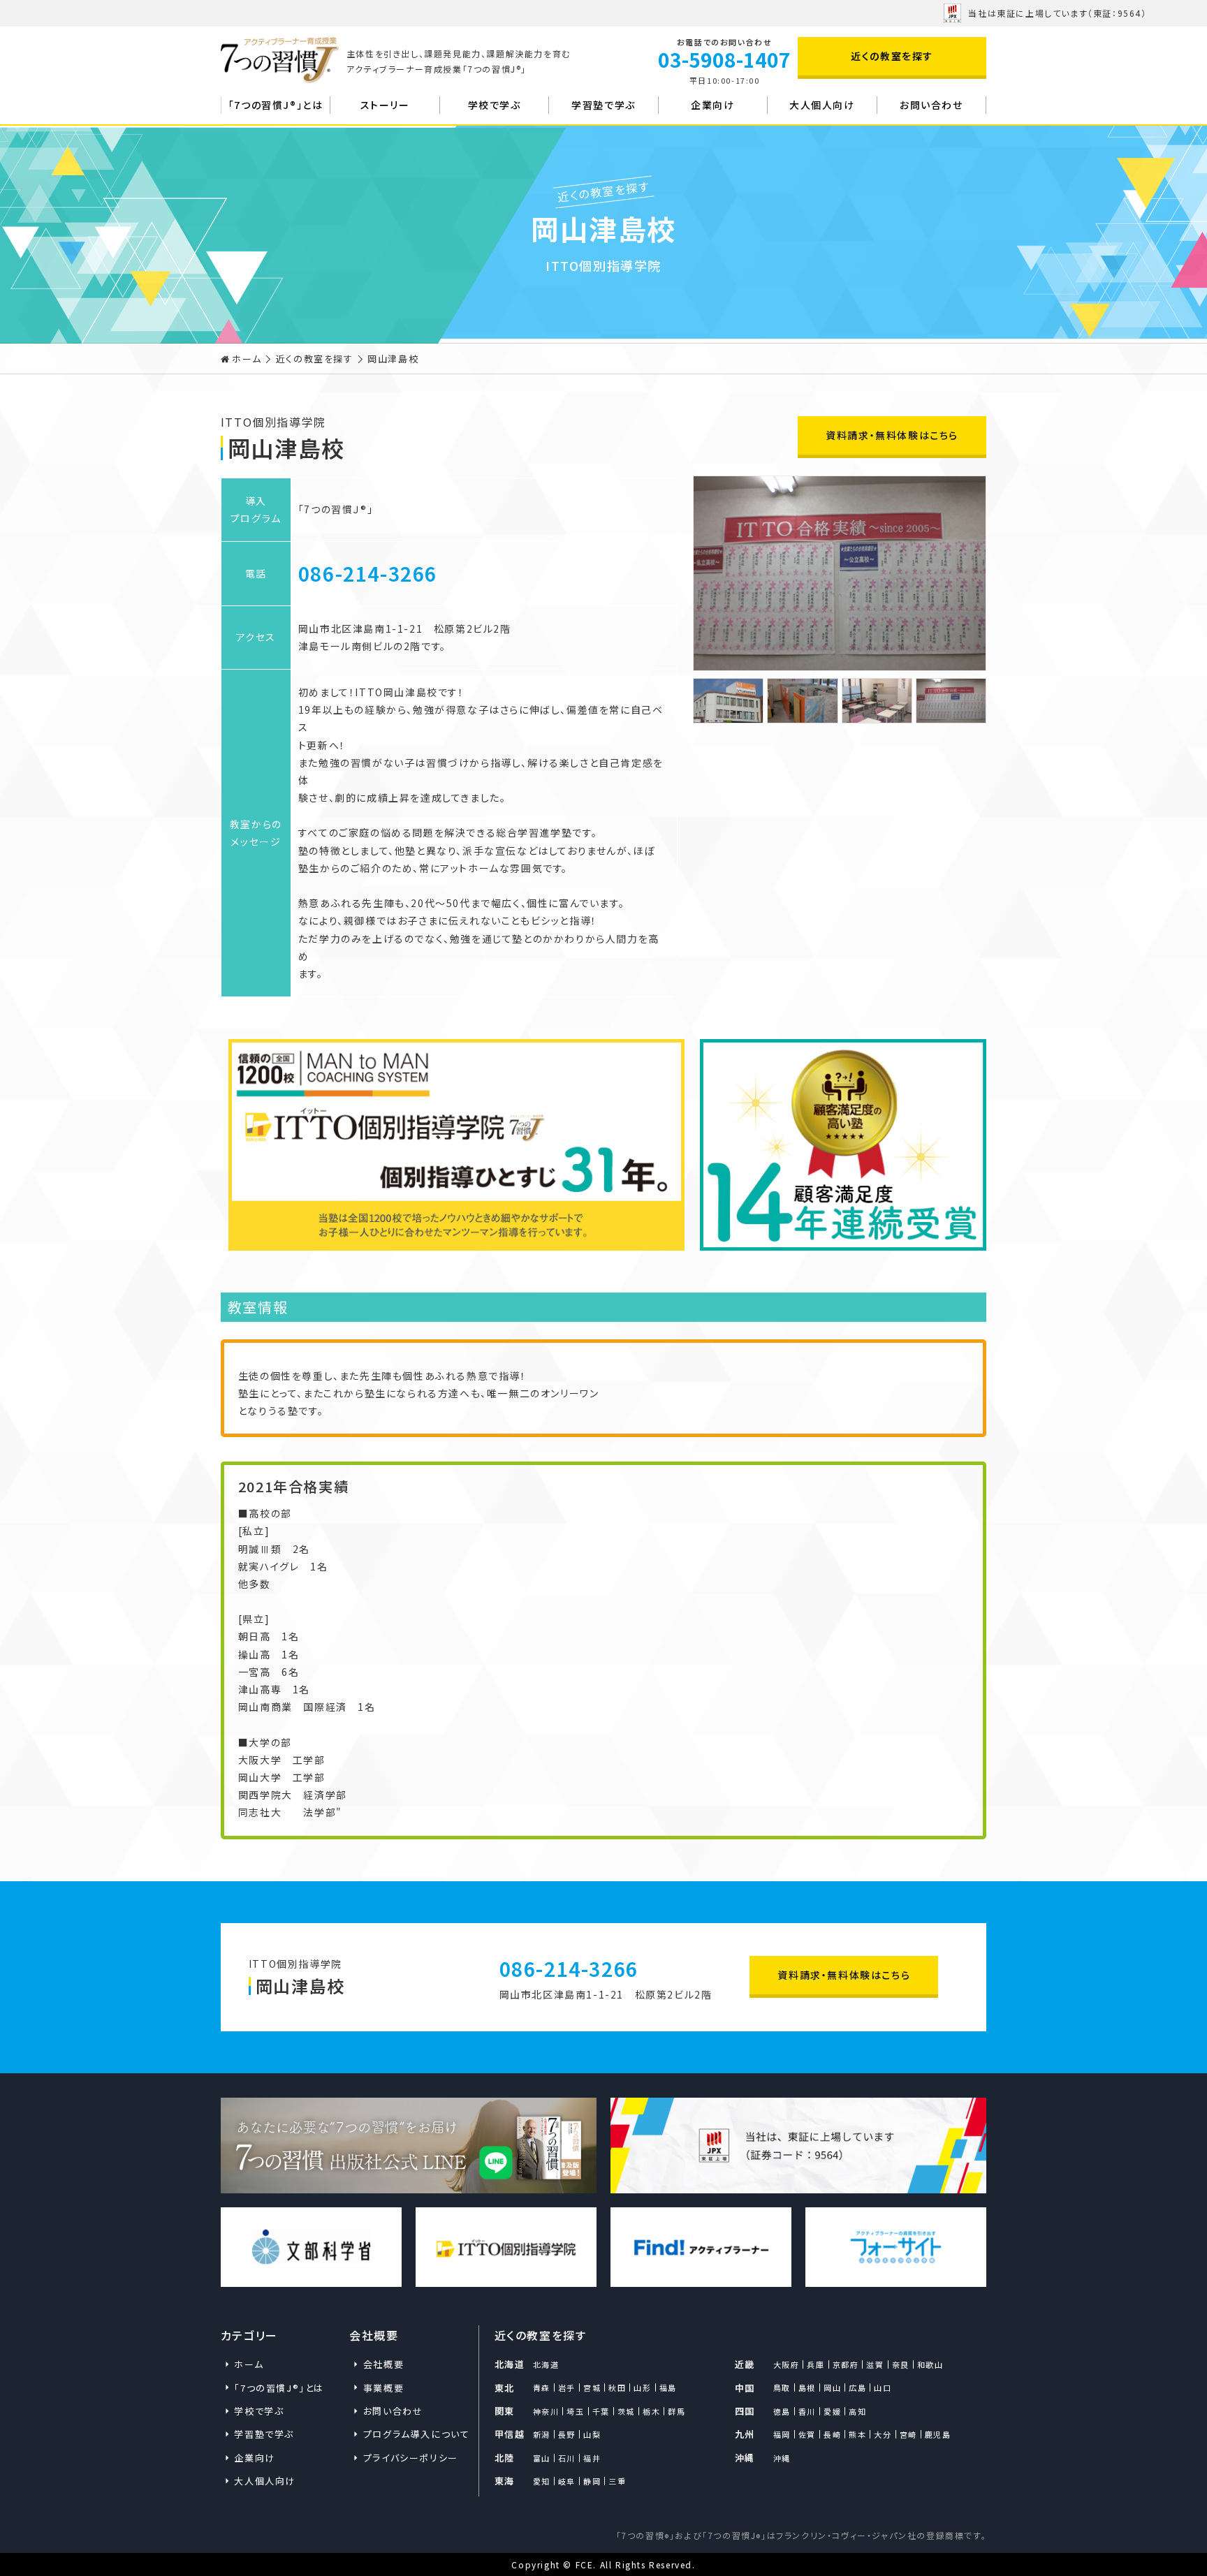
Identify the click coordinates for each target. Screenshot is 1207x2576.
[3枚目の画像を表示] (877, 701)
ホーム (247, 359)
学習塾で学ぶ (603, 105)
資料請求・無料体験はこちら (892, 435)
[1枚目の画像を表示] (728, 701)
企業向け (712, 105)
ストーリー (385, 105)
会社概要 (383, 2364)
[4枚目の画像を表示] (951, 701)
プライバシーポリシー (411, 2458)
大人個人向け (822, 105)
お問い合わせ (931, 105)
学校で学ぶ (495, 105)
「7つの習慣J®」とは (276, 105)
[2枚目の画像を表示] (802, 701)
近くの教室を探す (892, 56)
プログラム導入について (414, 2434)
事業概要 (383, 2388)
